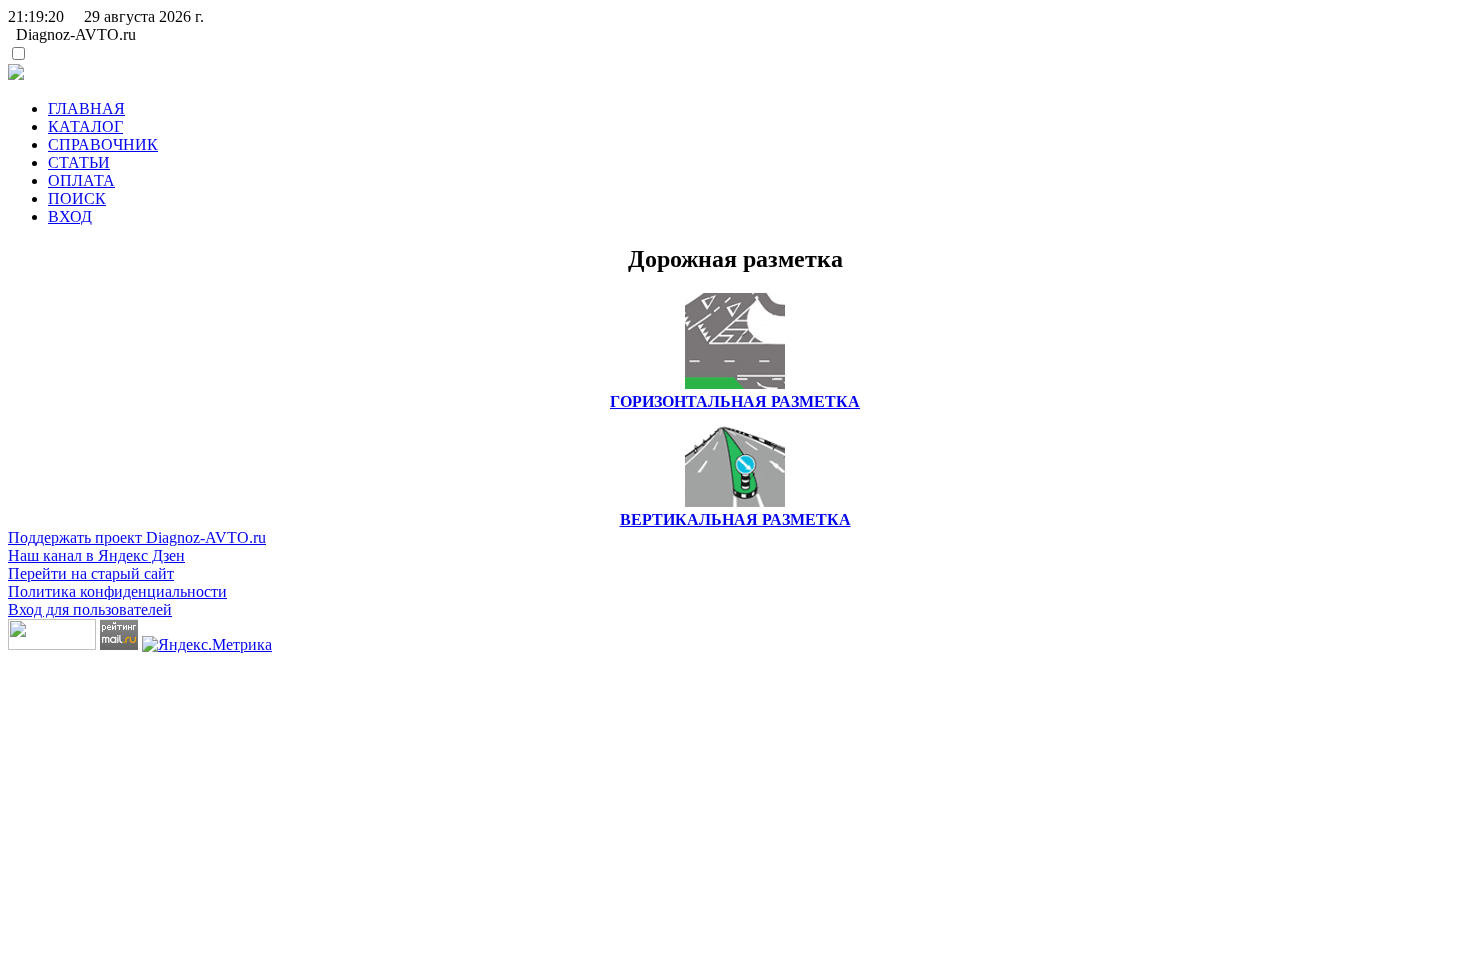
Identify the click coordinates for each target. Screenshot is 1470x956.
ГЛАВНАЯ (86, 108)
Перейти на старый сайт (91, 573)
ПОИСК (77, 198)
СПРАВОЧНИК (103, 144)
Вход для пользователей (90, 609)
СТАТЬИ (79, 162)
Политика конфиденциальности (117, 591)
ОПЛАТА (81, 180)
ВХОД (70, 216)
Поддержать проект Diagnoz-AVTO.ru (137, 537)
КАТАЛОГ (85, 126)
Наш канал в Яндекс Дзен (96, 555)
